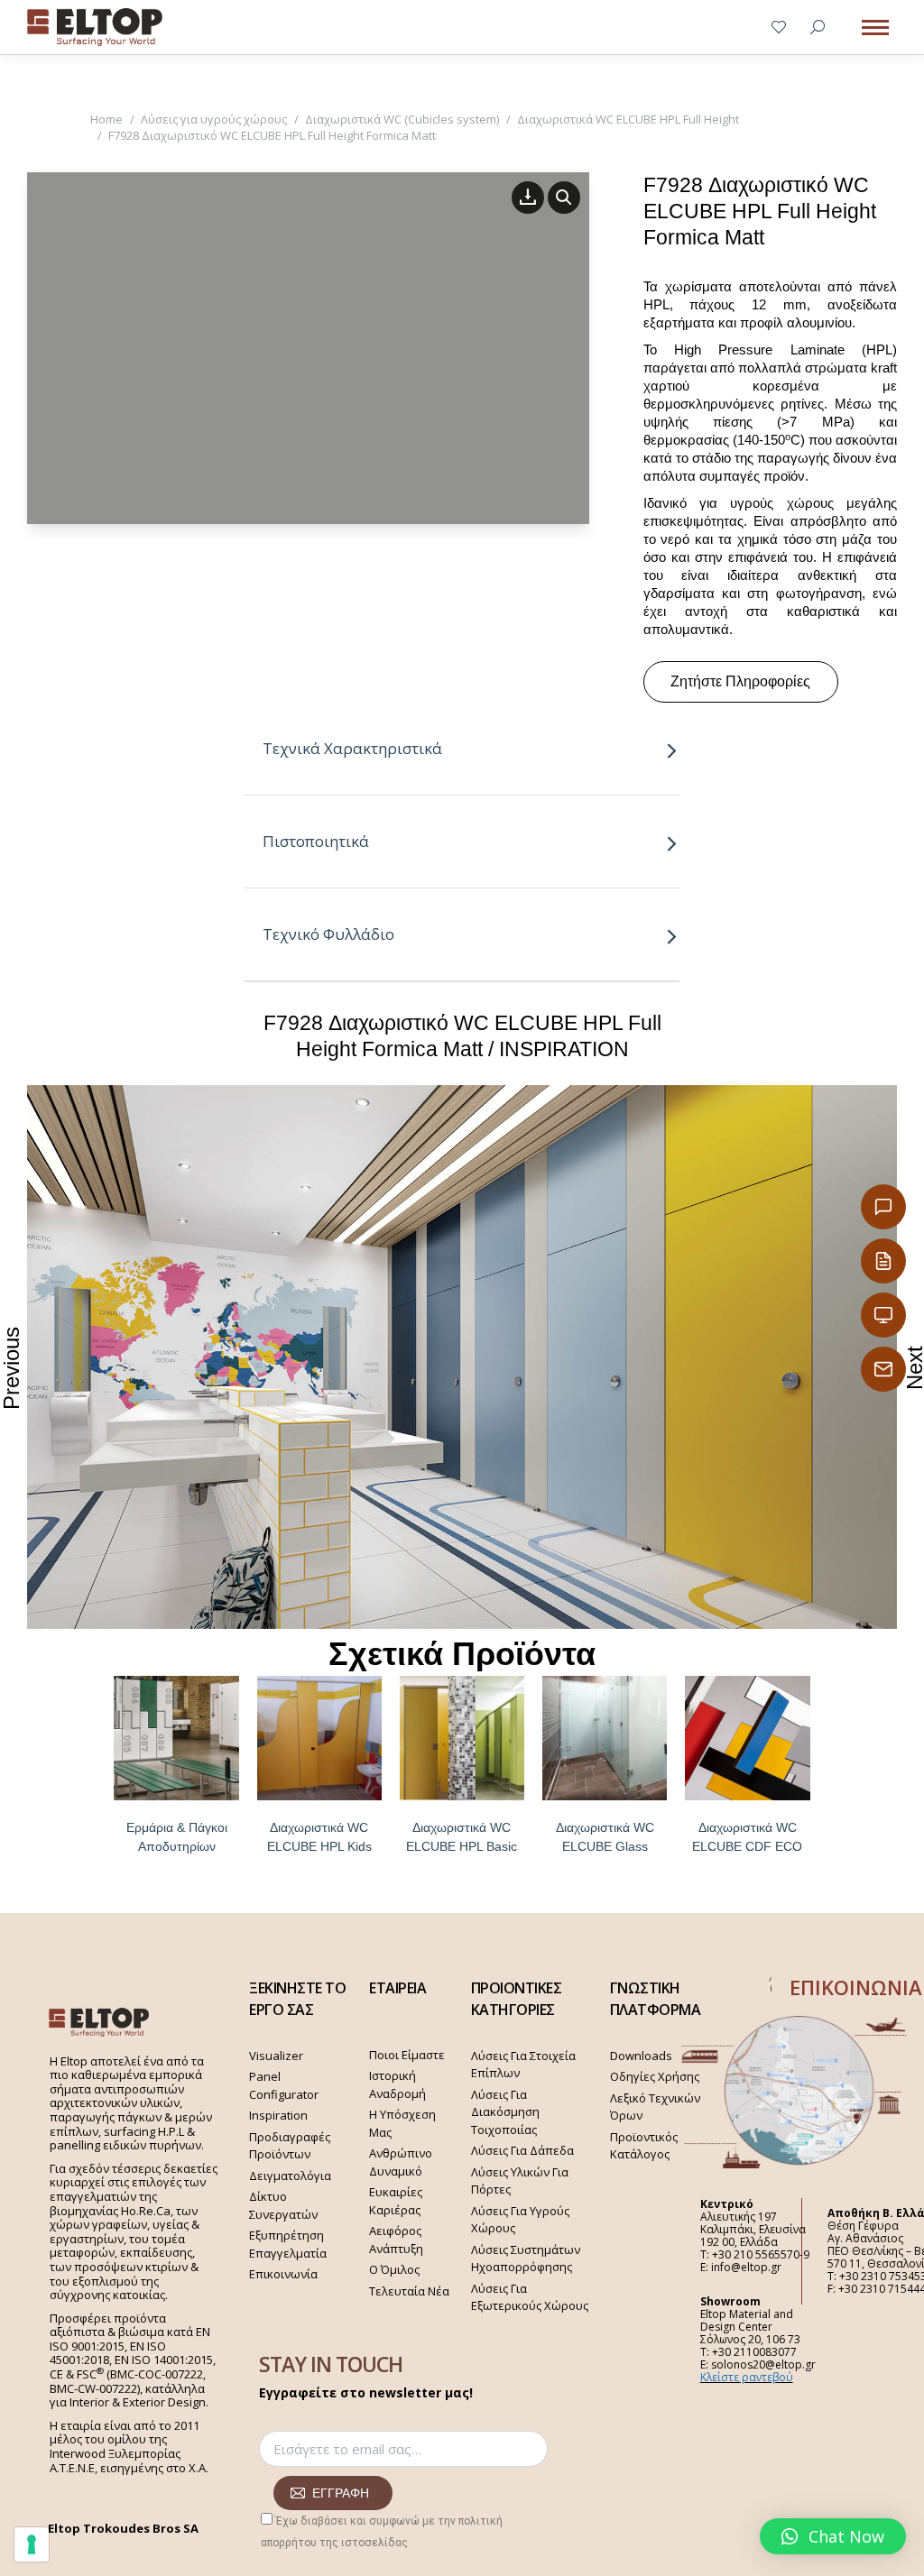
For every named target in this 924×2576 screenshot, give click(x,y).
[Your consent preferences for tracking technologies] (32, 2544)
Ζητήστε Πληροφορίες (740, 681)
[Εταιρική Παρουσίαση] (883, 1315)
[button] (833, 2536)
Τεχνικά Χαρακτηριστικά (352, 748)
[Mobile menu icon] (875, 28)
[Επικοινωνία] (883, 1207)
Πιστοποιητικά (316, 841)
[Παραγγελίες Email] (883, 1369)
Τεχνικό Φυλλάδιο (328, 934)
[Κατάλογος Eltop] (883, 1261)
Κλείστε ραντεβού (747, 2377)
